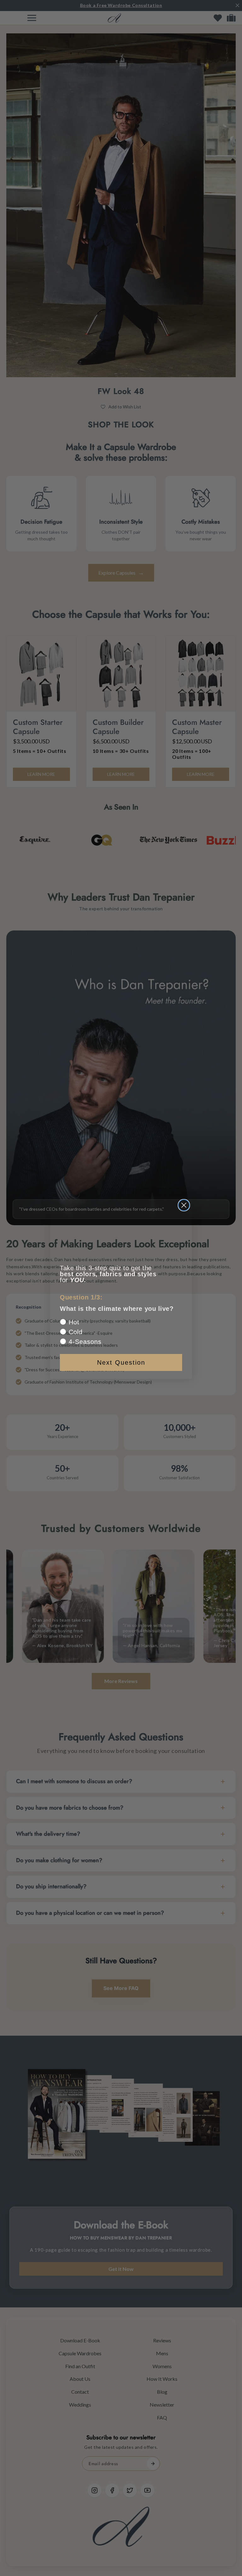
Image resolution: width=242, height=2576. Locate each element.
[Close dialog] (184, 1205)
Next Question (121, 1362)
